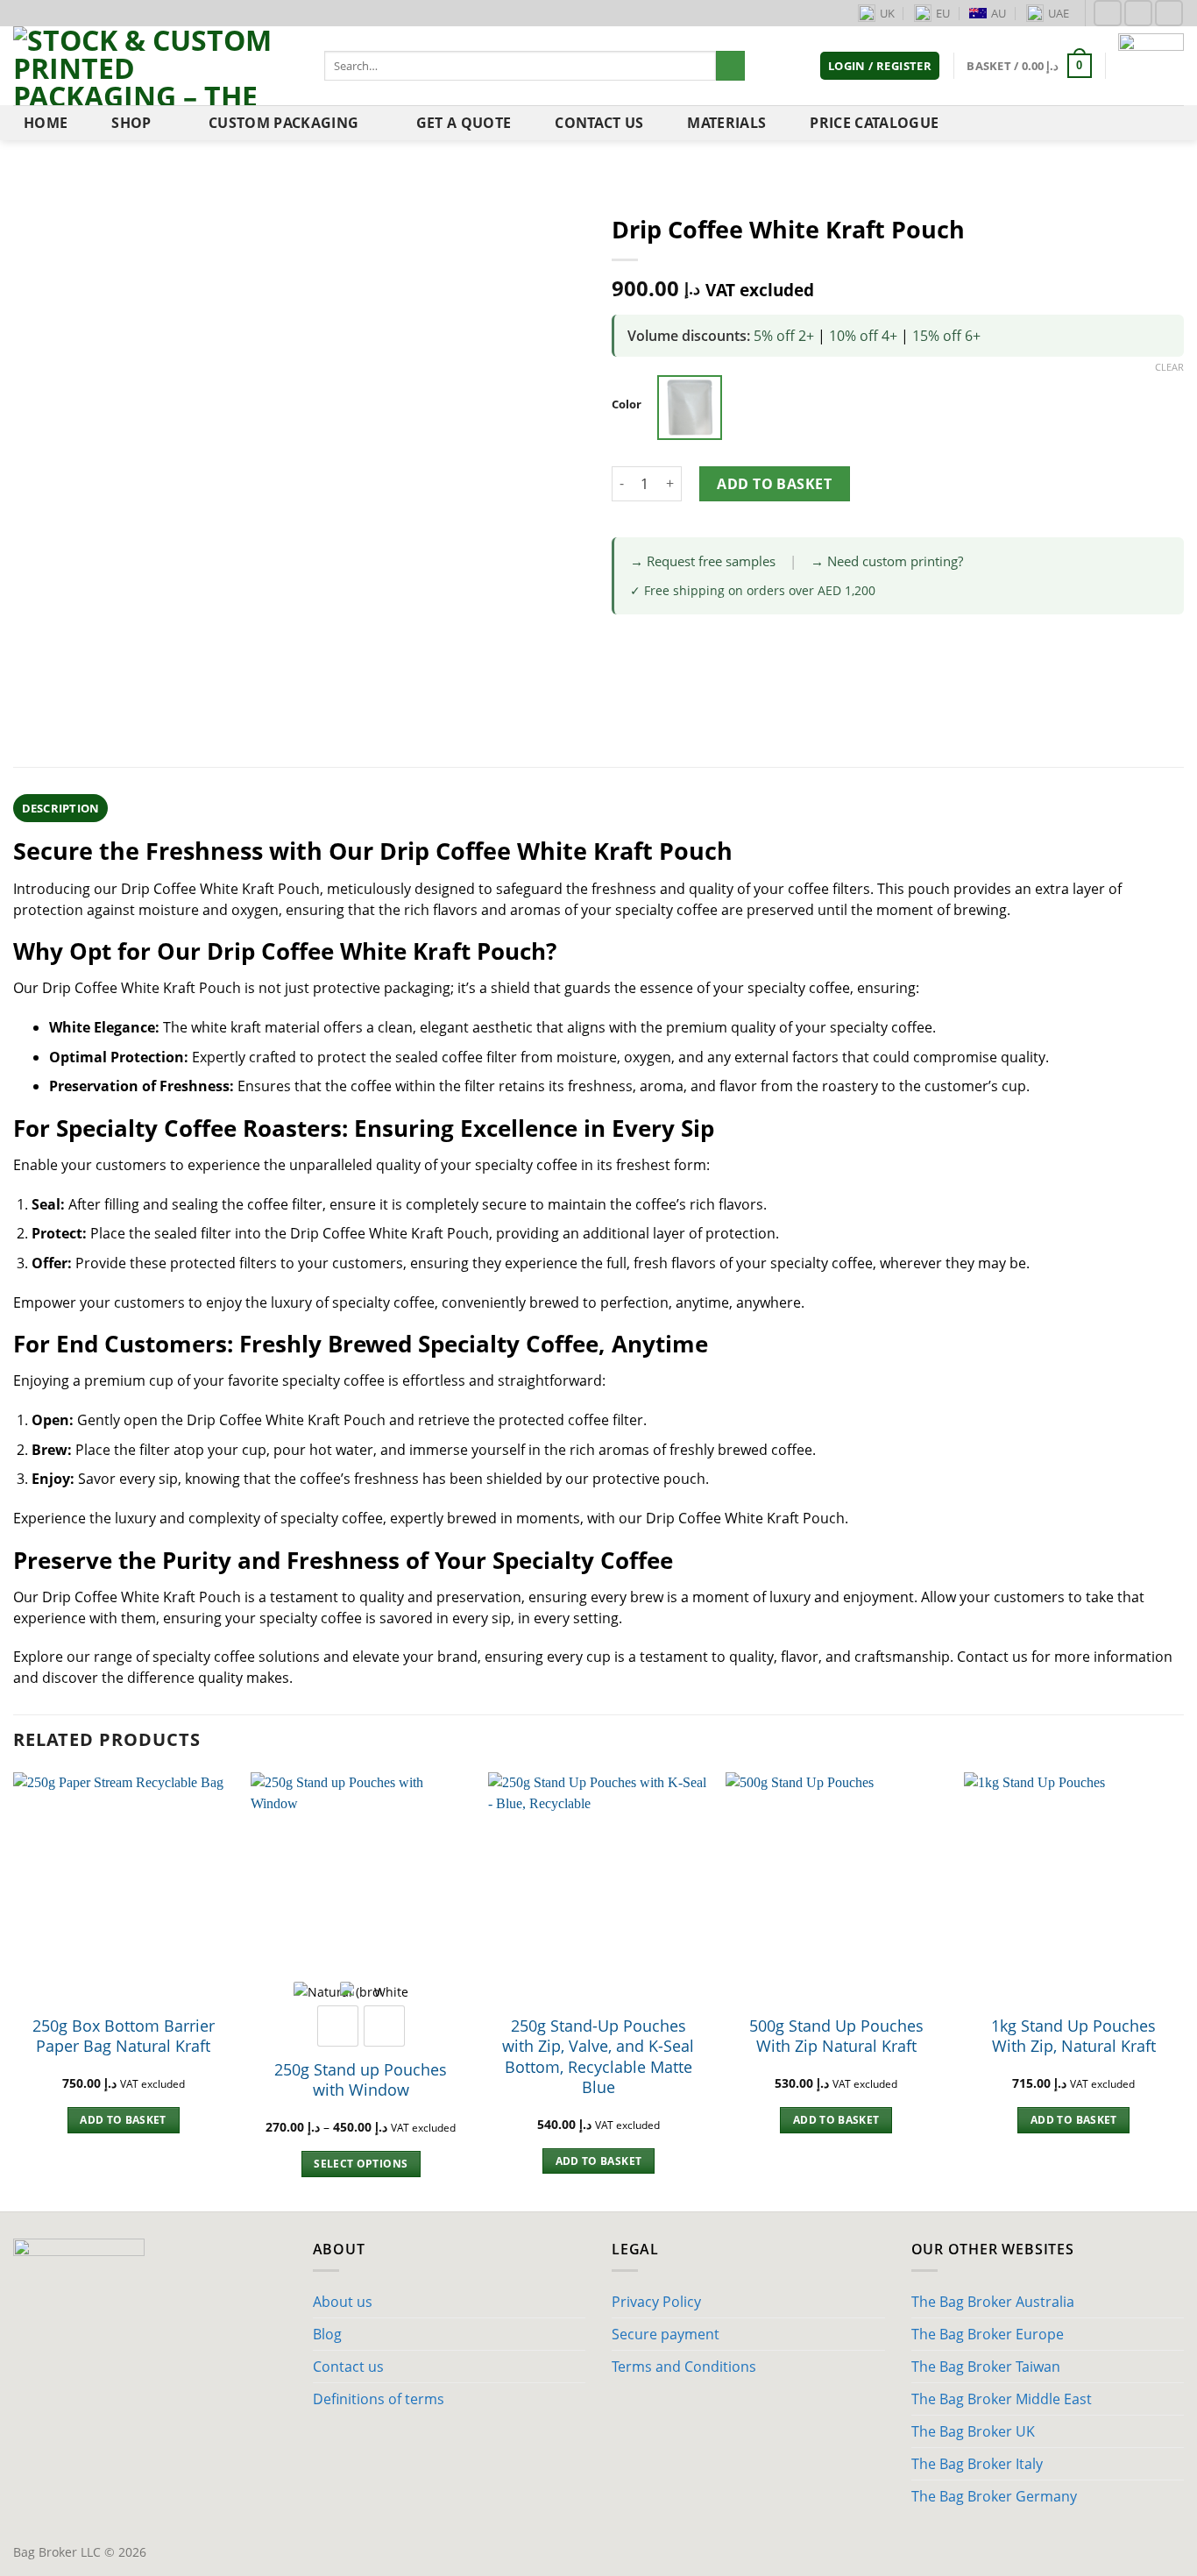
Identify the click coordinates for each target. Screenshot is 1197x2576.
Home (46, 123)
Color (627, 405)
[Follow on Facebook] (1108, 13)
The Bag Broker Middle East (1002, 2399)
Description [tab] (61, 808)
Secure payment (666, 2334)
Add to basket (774, 484)
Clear (1169, 367)
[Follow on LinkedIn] (1169, 13)
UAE (1059, 13)
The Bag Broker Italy (977, 2464)
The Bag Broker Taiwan (986, 2367)
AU (999, 13)
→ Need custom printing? (887, 561)
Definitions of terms (379, 2399)
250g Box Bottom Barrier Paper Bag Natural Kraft (124, 2036)
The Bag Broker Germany (994, 2496)
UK (887, 13)
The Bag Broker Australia (993, 2302)
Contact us (599, 123)
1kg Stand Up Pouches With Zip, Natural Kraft (1073, 2036)
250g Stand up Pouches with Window (361, 2080)
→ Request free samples (703, 561)
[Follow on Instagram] (1138, 13)
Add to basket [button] (123, 2120)
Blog (327, 2334)
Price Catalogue (874, 123)
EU (943, 13)
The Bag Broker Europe (988, 2334)
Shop (131, 123)
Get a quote (464, 123)
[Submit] (730, 66)
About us (343, 2302)
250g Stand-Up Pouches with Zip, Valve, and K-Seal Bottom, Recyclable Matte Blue (598, 2057)
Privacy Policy (656, 2302)
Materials (726, 123)
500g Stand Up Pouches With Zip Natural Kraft (836, 2036)
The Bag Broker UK (973, 2431)
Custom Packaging (283, 123)
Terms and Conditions (684, 2367)
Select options (361, 2164)
